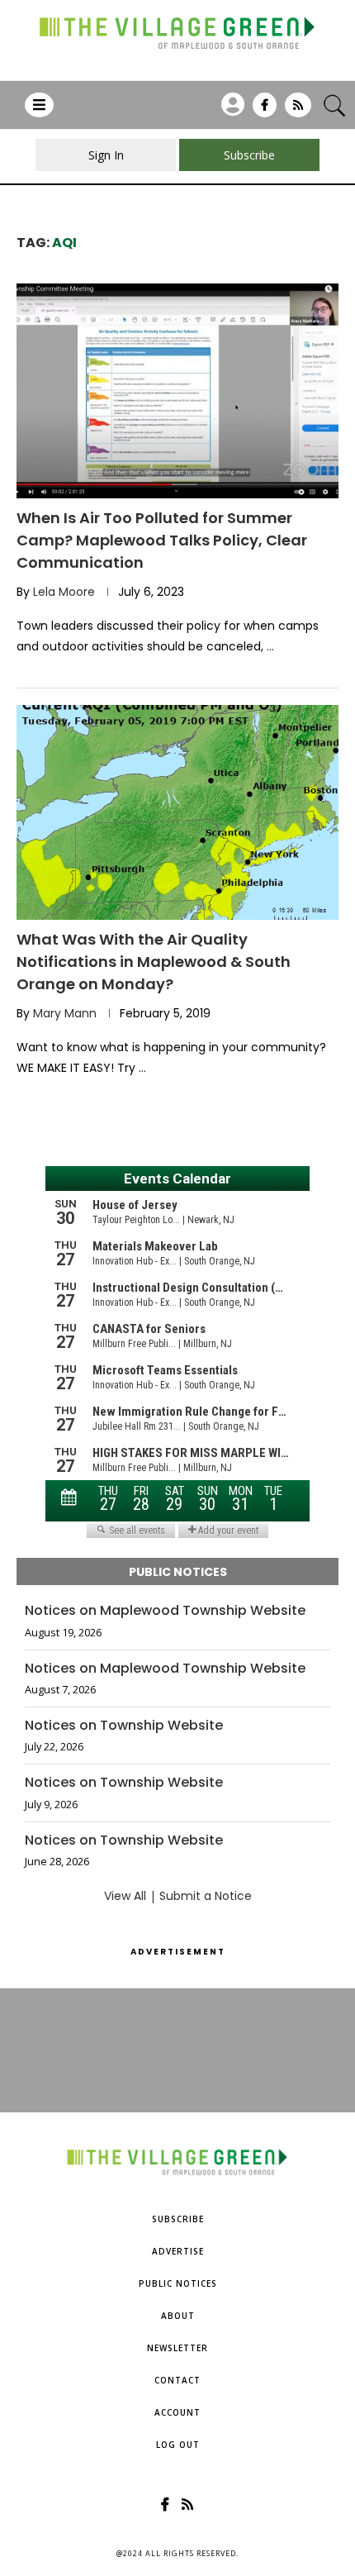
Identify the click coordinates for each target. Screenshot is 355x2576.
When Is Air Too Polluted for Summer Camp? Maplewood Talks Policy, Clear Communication (162, 540)
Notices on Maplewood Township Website (165, 1611)
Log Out (178, 2445)
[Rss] (298, 111)
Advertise (178, 2251)
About (178, 2316)
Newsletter (177, 2348)
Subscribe (178, 2219)
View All (125, 1896)
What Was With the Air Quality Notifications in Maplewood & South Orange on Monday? (154, 962)
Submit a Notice (206, 1896)
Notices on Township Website (124, 1726)
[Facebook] (265, 111)
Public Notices (178, 2283)
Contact (177, 2380)
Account (177, 2412)
